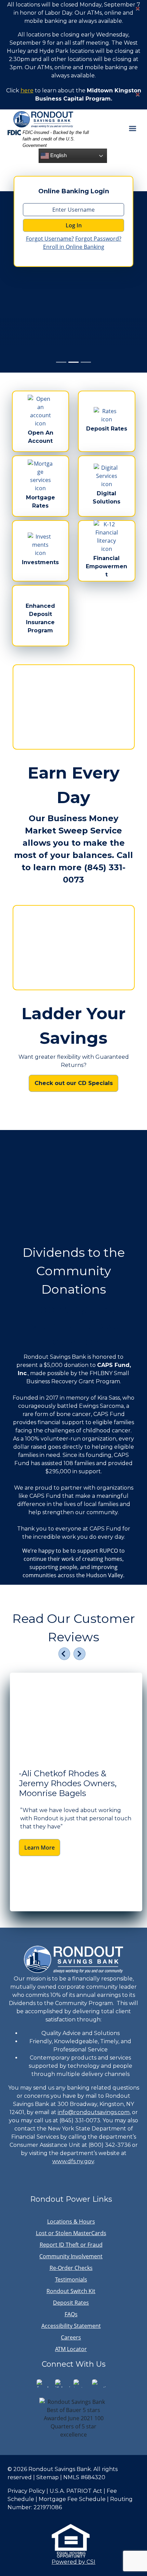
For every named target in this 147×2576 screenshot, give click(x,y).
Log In (74, 225)
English (58, 155)
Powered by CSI (73, 2562)
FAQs (71, 2314)
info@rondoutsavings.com (94, 2112)
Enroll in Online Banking (74, 247)
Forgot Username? (50, 239)
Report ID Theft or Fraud (71, 2245)
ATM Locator (71, 2349)
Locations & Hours (71, 2221)
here (27, 91)
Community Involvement (71, 2256)
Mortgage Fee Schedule (72, 2499)
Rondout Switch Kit (71, 2291)
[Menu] (133, 128)
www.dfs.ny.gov (73, 2161)
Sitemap (48, 2477)
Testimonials (71, 2279)
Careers (71, 2337)
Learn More (39, 1848)
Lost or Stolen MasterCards (71, 2233)
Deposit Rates (71, 2303)
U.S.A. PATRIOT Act (76, 2491)
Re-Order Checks (71, 2268)
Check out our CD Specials (74, 1083)
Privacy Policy (26, 2491)
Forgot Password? (98, 239)
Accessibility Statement (71, 2326)
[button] (64, 1654)
